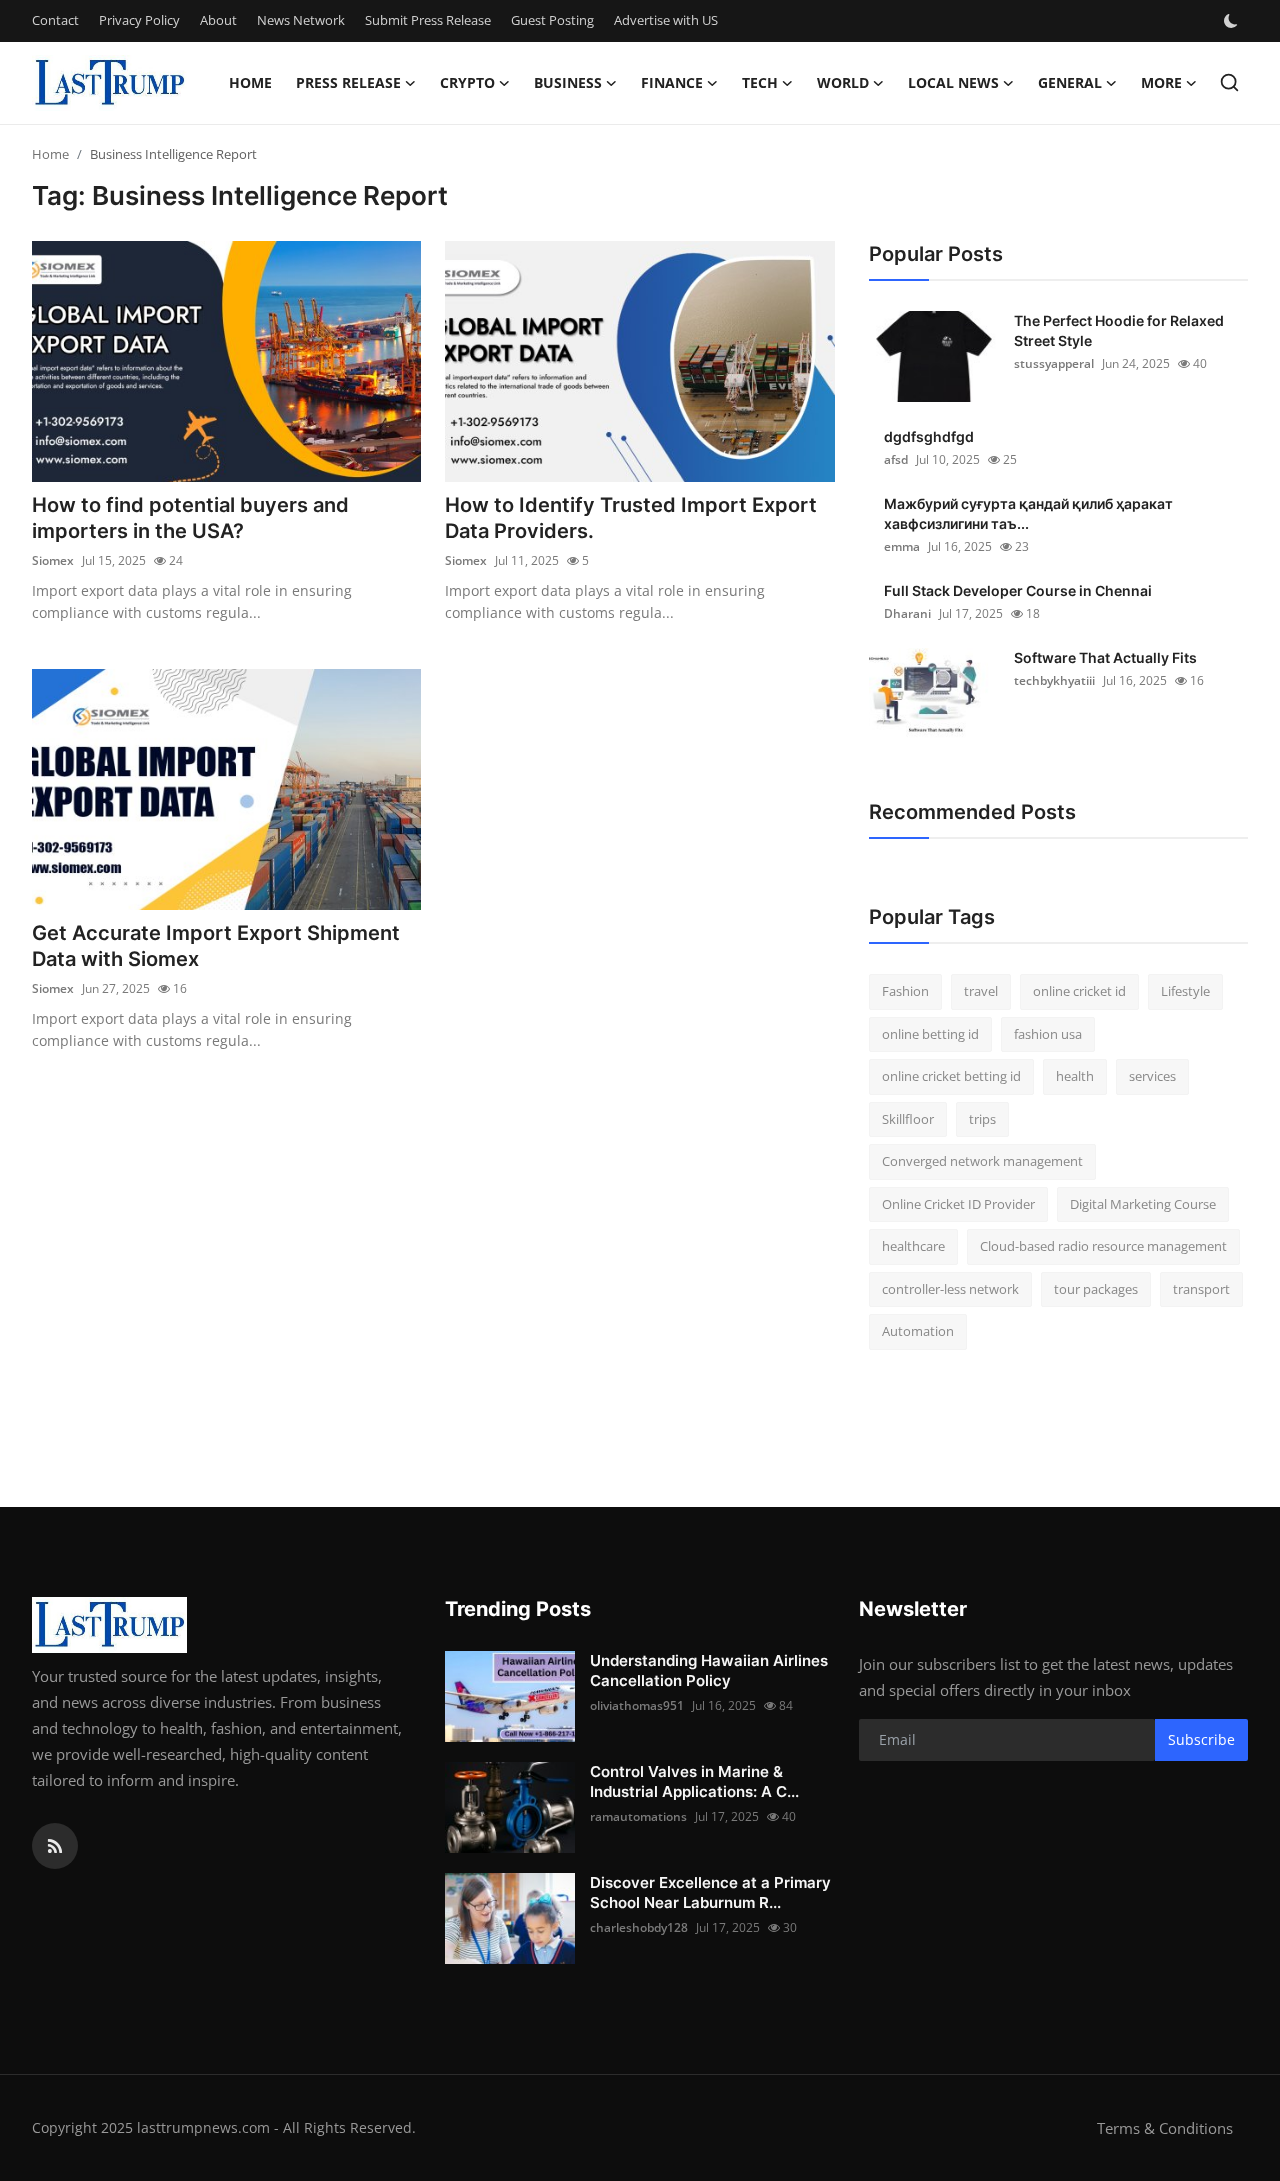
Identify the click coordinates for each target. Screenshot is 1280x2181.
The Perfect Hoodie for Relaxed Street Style (1119, 330)
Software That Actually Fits (1105, 657)
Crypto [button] (467, 82)
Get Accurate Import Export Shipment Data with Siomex (216, 946)
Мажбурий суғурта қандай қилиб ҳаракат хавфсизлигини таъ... (1028, 513)
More (1161, 82)
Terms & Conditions (1165, 2128)
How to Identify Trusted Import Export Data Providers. (631, 518)
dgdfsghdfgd (929, 436)
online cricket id (1079, 991)
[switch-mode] (1233, 21)
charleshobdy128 (639, 1927)
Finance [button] (672, 82)
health (1075, 1076)
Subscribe (1201, 1739)
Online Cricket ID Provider (958, 1204)
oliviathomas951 (637, 1705)
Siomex (53, 560)
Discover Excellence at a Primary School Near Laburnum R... (710, 1892)
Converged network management (982, 1161)
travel (981, 991)
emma (902, 546)
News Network (301, 20)
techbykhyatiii (1054, 680)
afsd (896, 459)
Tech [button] (760, 82)
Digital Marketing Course (1143, 1204)
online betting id (930, 1034)
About (218, 20)
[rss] (55, 1846)
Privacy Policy (139, 20)
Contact (55, 20)
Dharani (907, 613)
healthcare (913, 1246)
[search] (1229, 82)
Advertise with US (666, 20)
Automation (918, 1331)
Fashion (905, 991)
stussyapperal (1054, 363)
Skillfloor (908, 1119)
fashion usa (1048, 1034)
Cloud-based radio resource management (1103, 1246)
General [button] (1070, 82)
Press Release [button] (348, 82)
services (1152, 1076)
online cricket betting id (951, 1076)
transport (1201, 1289)
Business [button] (568, 82)
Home (250, 82)
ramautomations (638, 1816)
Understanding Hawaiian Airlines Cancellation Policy (709, 1670)
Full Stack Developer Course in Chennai (1018, 590)
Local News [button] (953, 82)
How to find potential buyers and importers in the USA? (190, 518)
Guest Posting (552, 20)
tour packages (1096, 1289)
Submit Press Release (428, 20)
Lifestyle (1185, 991)
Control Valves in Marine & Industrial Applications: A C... (694, 1781)
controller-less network (950, 1289)
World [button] (843, 82)
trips (982, 1119)
